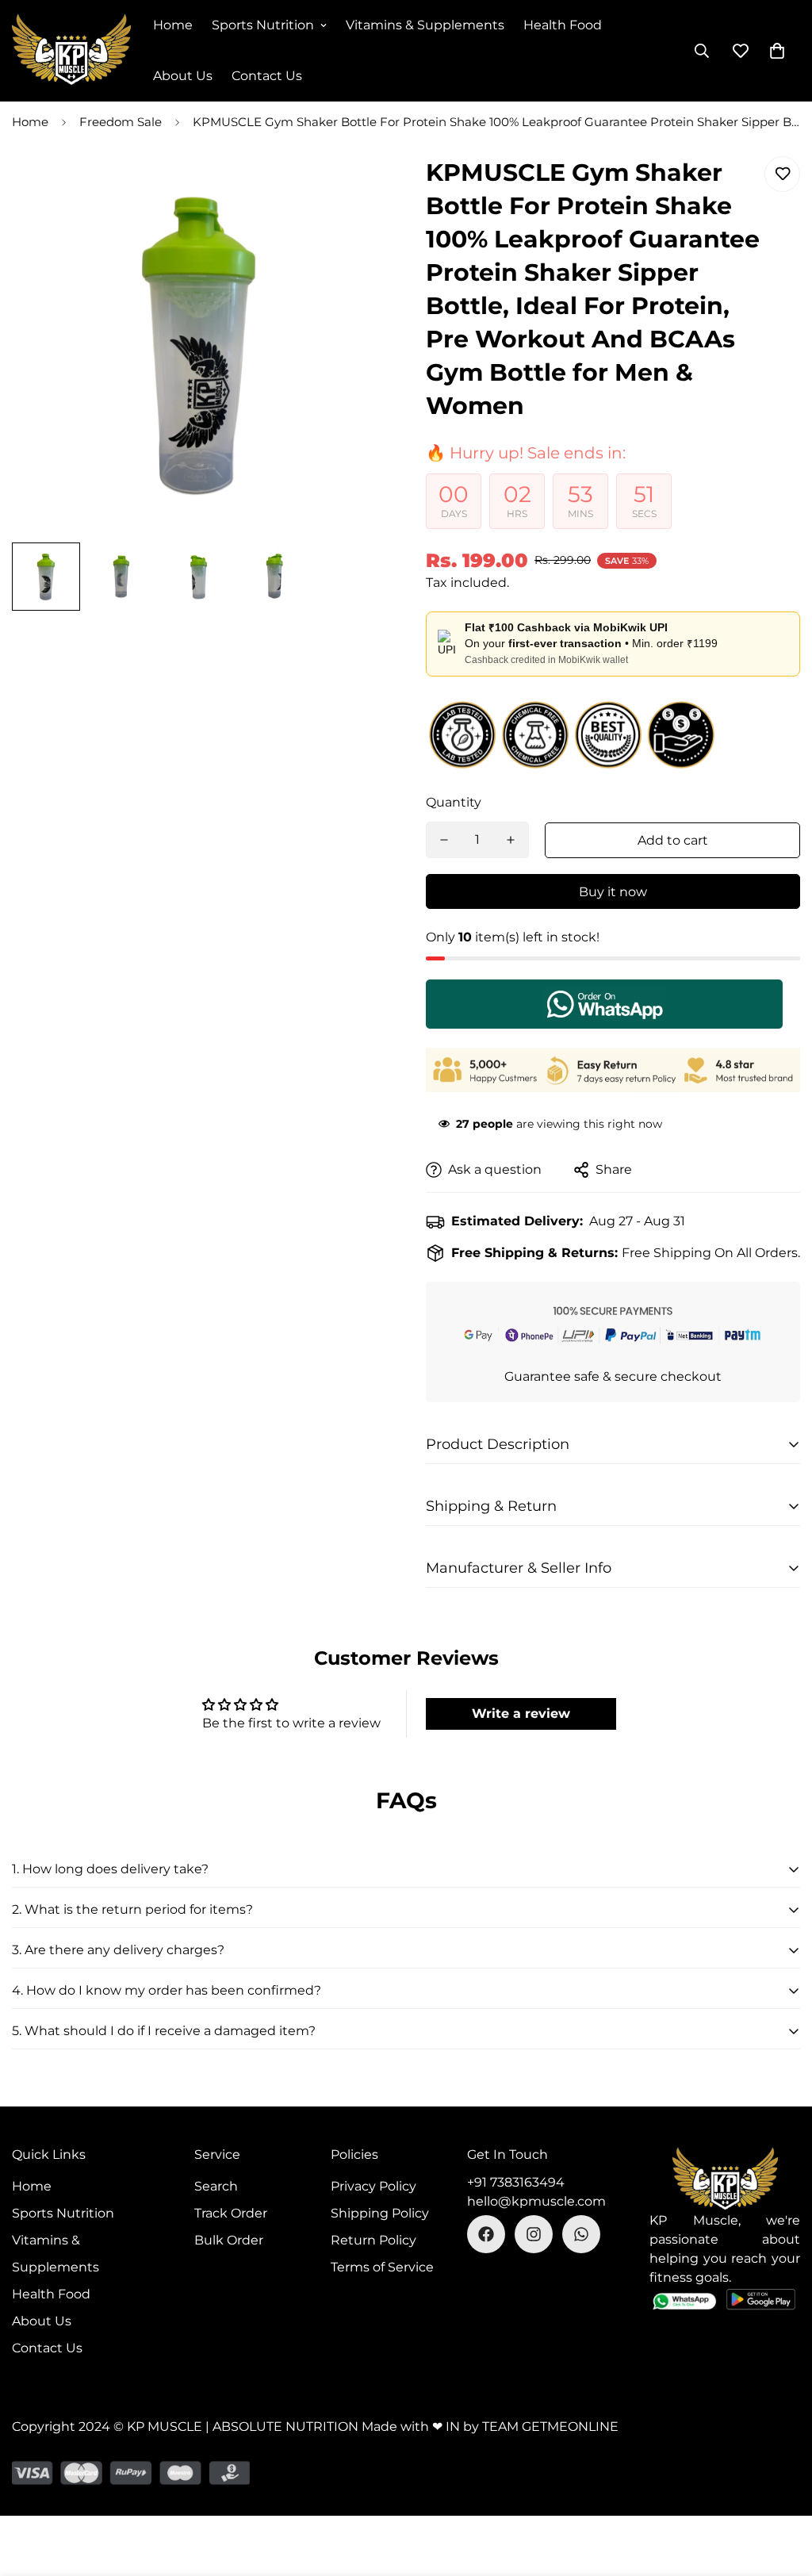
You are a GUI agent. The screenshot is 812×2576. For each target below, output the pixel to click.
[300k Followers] (486, 2234)
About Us (183, 76)
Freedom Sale (121, 122)
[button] (777, 51)
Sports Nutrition (263, 25)
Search (216, 2186)
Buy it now (613, 892)
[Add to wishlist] (782, 174)
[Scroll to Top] (781, 2490)
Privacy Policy (373, 2186)
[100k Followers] (534, 2234)
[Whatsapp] (581, 2234)
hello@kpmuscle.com (536, 2201)
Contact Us (267, 76)
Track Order (231, 2213)
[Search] (702, 51)
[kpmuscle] (71, 51)
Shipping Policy (380, 2213)
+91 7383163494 (516, 2182)
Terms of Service (382, 2267)
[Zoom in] (352, 190)
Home (173, 25)
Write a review (521, 1713)
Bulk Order (229, 2240)
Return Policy (373, 2240)
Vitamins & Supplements (425, 25)
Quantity (454, 802)
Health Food (563, 25)
